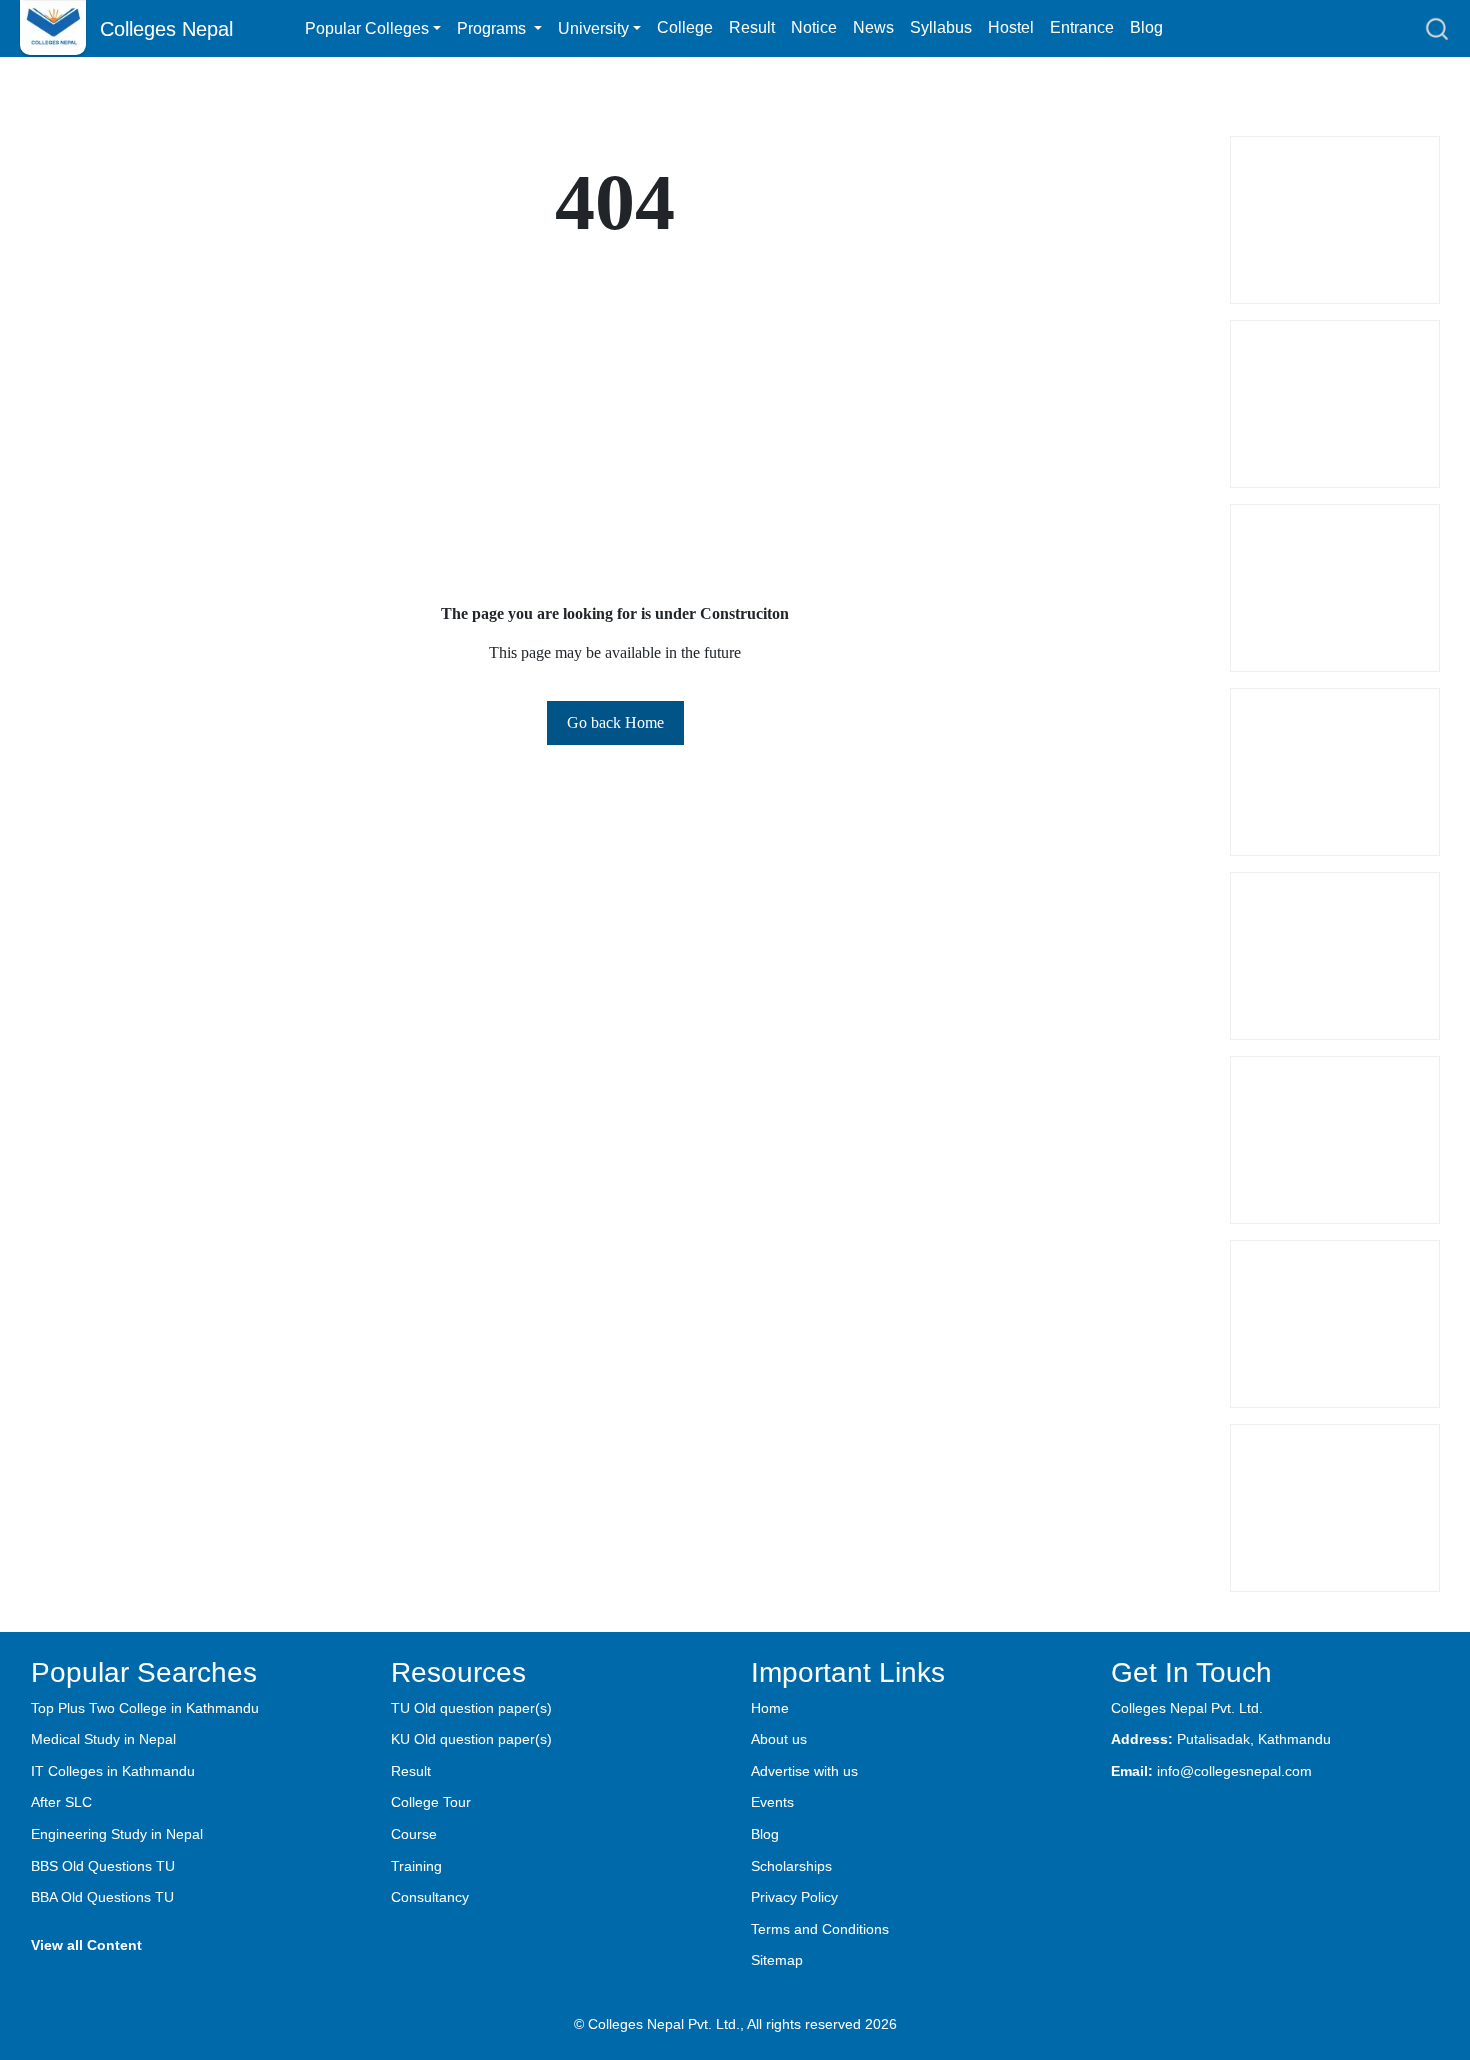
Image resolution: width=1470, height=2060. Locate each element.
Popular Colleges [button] (367, 28)
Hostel (1011, 27)
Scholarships (791, 1866)
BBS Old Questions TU (103, 1866)
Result (752, 27)
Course (414, 1834)
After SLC (61, 1802)
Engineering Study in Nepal (117, 1834)
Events (772, 1802)
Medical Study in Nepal (103, 1739)
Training (416, 1866)
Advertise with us (804, 1771)
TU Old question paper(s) (471, 1708)
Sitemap (777, 1960)
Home (770, 1708)
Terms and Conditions (820, 1929)
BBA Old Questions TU (102, 1897)
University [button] (593, 28)
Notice (814, 27)
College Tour (431, 1802)
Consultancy (430, 1897)
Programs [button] (493, 28)
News (873, 27)
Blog (1146, 27)
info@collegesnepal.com (1234, 1771)
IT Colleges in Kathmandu (113, 1771)
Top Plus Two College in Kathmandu (145, 1708)
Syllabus (941, 27)
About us (779, 1739)
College (685, 27)
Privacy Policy (794, 1897)
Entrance (1082, 27)
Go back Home (615, 722)
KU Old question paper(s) (471, 1739)
